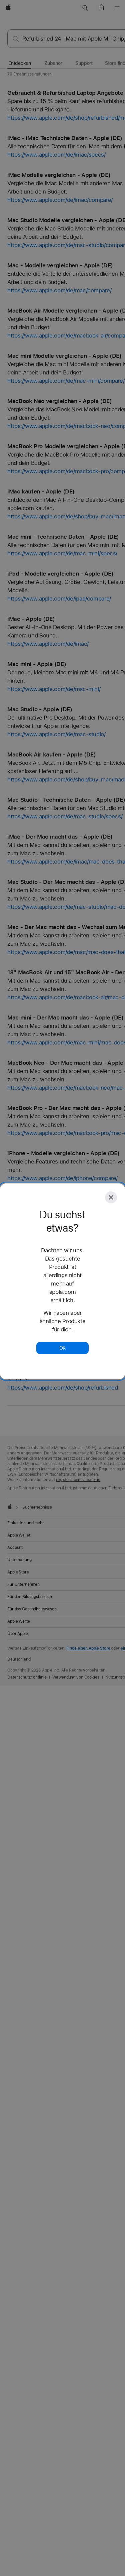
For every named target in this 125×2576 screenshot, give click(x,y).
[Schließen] (111, 1197)
